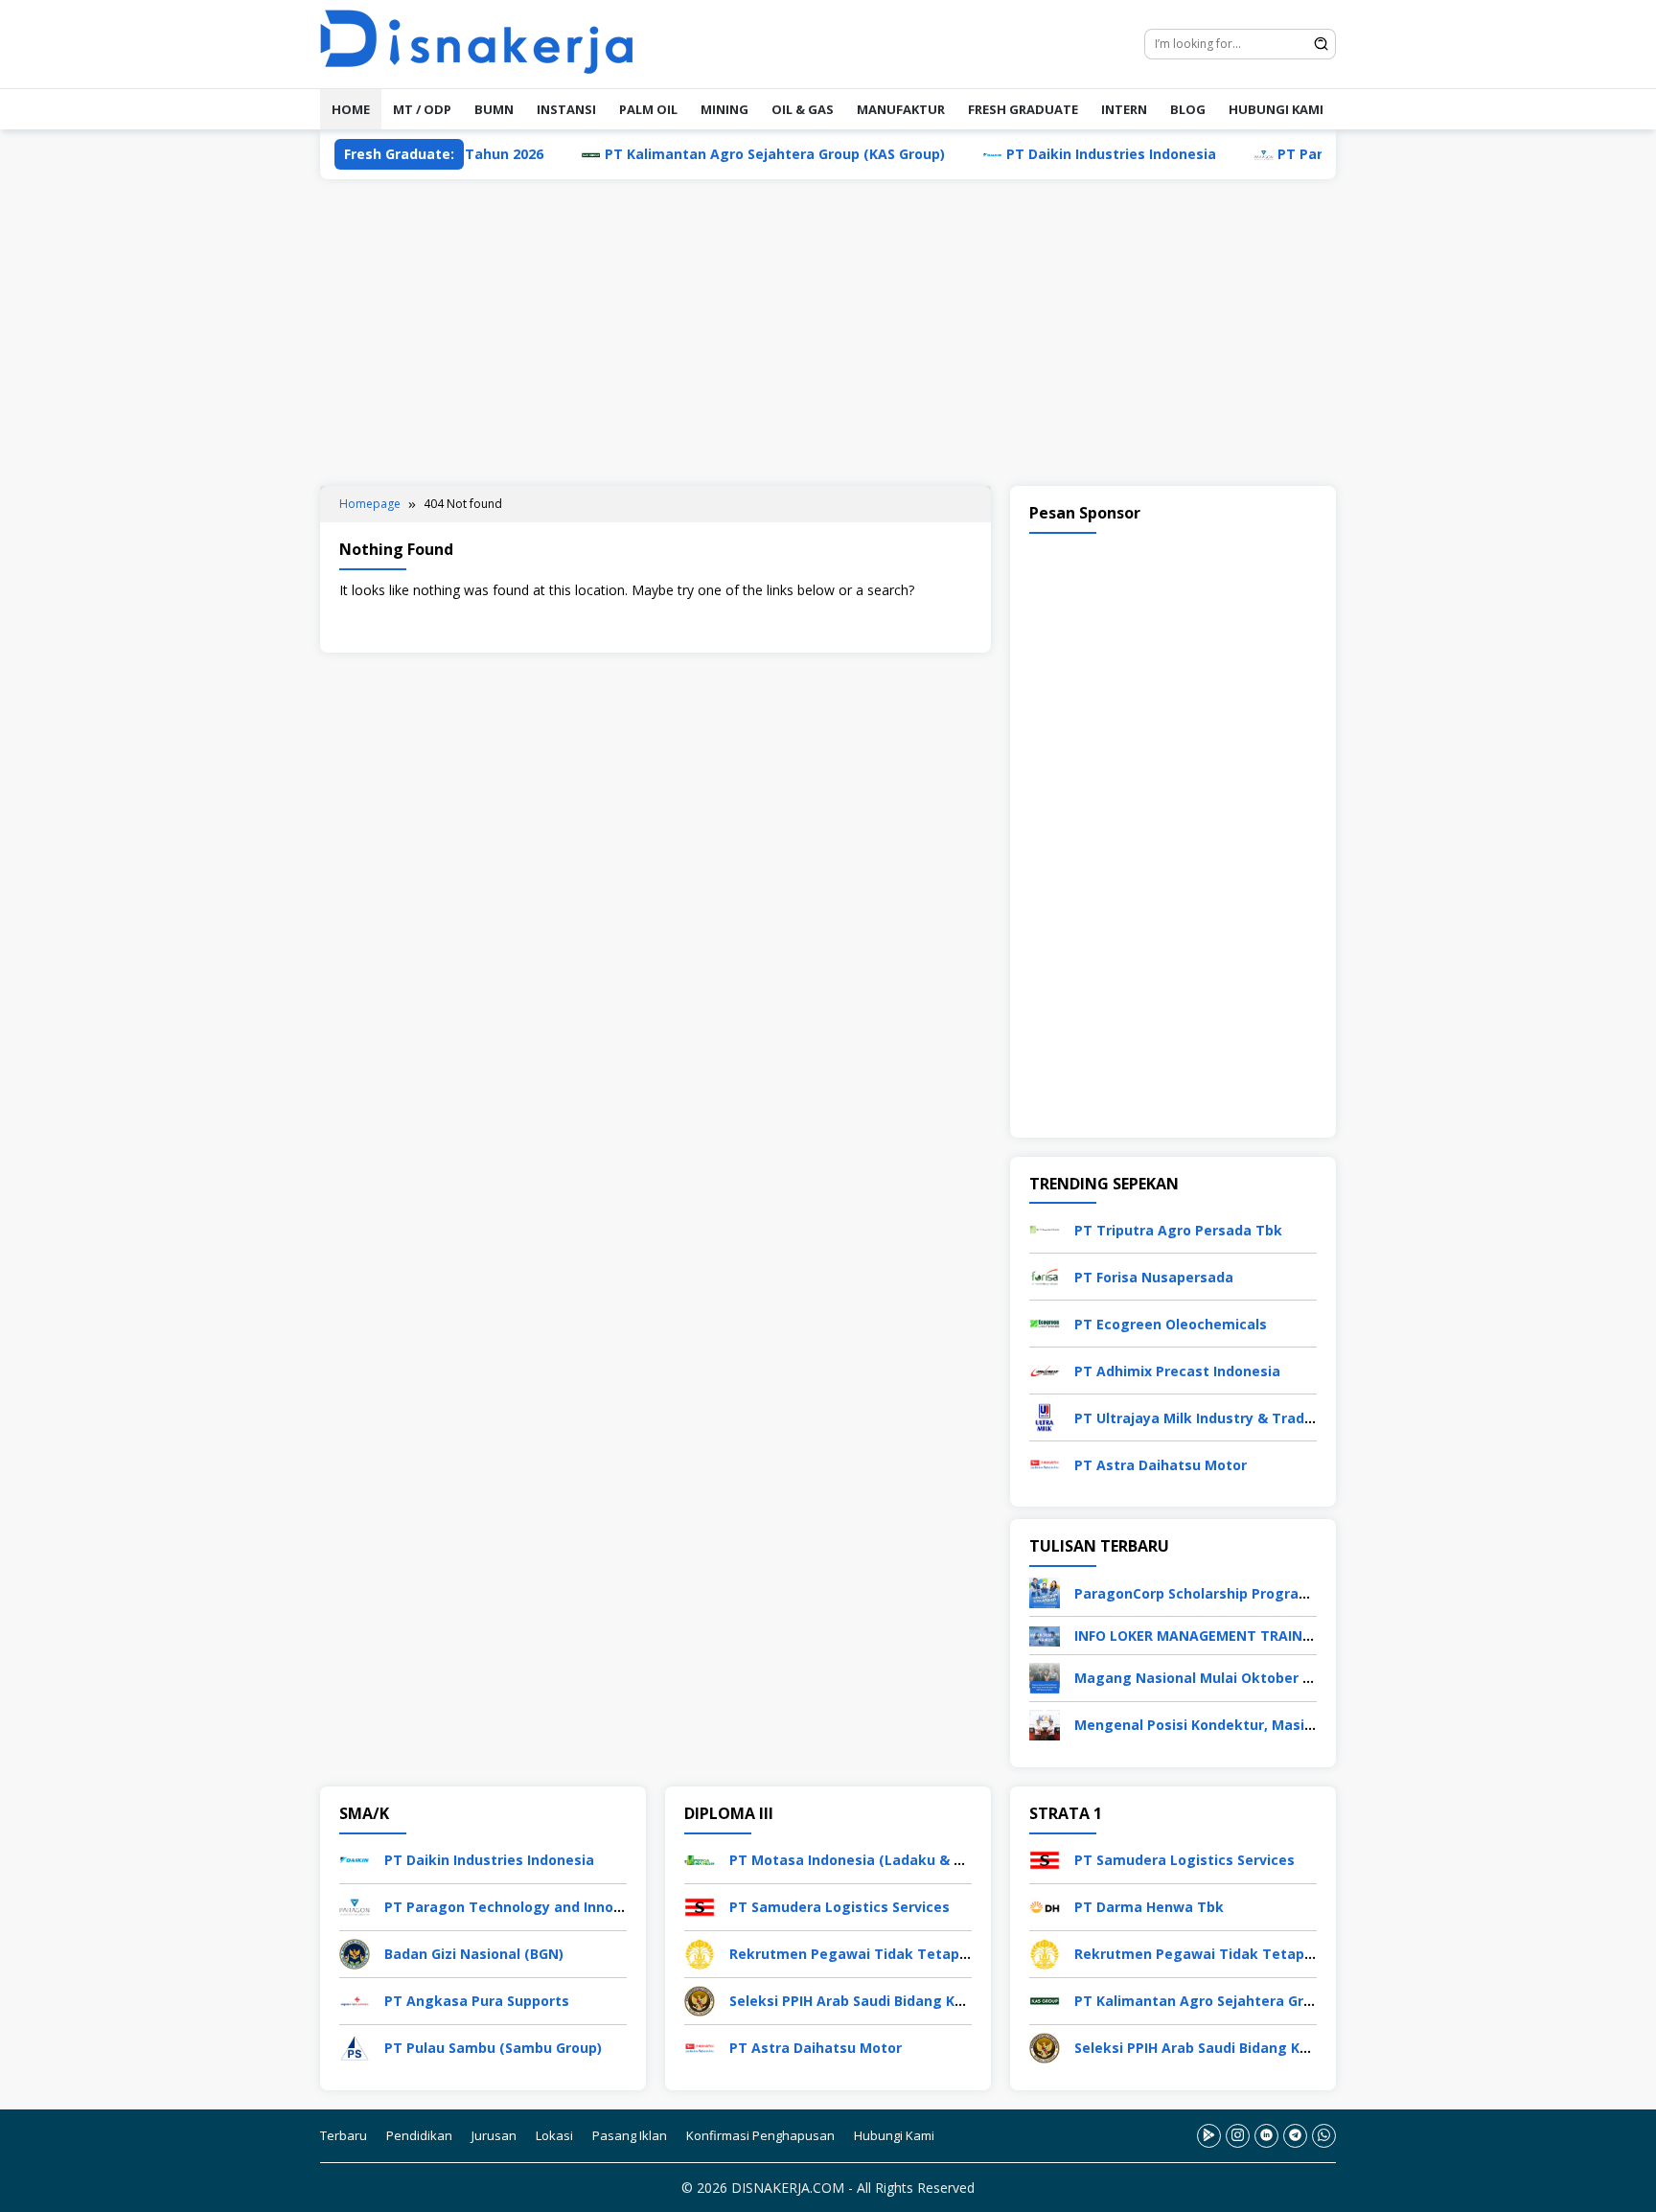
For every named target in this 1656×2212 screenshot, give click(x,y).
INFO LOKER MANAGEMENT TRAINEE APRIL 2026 (1234, 1636)
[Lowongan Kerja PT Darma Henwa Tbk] (1045, 1905)
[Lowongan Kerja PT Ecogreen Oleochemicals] (1045, 1322)
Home (351, 109)
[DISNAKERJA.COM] (488, 43)
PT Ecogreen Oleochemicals (1171, 1324)
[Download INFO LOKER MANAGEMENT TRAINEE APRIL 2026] (1045, 1635)
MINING (724, 109)
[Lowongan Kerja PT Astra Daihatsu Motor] (1045, 1463)
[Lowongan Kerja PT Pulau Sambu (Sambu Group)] (355, 2046)
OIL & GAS (803, 109)
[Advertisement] (828, 333)
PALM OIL (648, 109)
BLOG (1188, 109)
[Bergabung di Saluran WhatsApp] (1324, 2136)
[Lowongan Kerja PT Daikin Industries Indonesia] (355, 1858)
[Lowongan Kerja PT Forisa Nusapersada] (1045, 1275)
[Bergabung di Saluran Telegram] (1295, 2136)
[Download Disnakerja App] (1209, 2136)
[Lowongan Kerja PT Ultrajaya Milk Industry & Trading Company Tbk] (1045, 1416)
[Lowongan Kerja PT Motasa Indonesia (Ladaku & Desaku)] (700, 1858)
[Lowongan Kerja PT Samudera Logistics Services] (700, 1905)
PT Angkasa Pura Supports (477, 2001)
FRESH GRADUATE (1023, 109)
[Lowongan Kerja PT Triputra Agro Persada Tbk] (1045, 1228)
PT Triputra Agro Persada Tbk (1178, 1230)
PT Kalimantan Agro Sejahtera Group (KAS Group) (704, 154)
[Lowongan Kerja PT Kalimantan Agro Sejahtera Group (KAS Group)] (1045, 1999)
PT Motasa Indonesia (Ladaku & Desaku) (870, 1860)
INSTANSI (566, 109)
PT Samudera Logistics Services (839, 1907)
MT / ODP (422, 109)
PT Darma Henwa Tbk (1149, 1907)
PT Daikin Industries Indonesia (1040, 154)
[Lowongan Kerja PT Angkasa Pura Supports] (355, 1999)
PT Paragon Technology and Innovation (521, 1907)
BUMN (494, 109)
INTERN (1124, 109)
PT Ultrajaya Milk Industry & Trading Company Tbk (1250, 1418)
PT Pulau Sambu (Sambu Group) (493, 2048)
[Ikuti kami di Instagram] (1238, 2136)
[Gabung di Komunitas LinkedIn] (1266, 2136)
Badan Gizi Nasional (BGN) (474, 1954)
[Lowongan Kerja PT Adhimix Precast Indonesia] (1045, 1369)
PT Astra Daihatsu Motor (1161, 1465)
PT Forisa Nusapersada (1154, 1277)
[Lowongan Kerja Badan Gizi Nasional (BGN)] (355, 1952)
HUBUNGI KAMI (1276, 109)
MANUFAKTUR (901, 109)
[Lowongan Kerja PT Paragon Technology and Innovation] (355, 1905)
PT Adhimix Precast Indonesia (1177, 1371)
